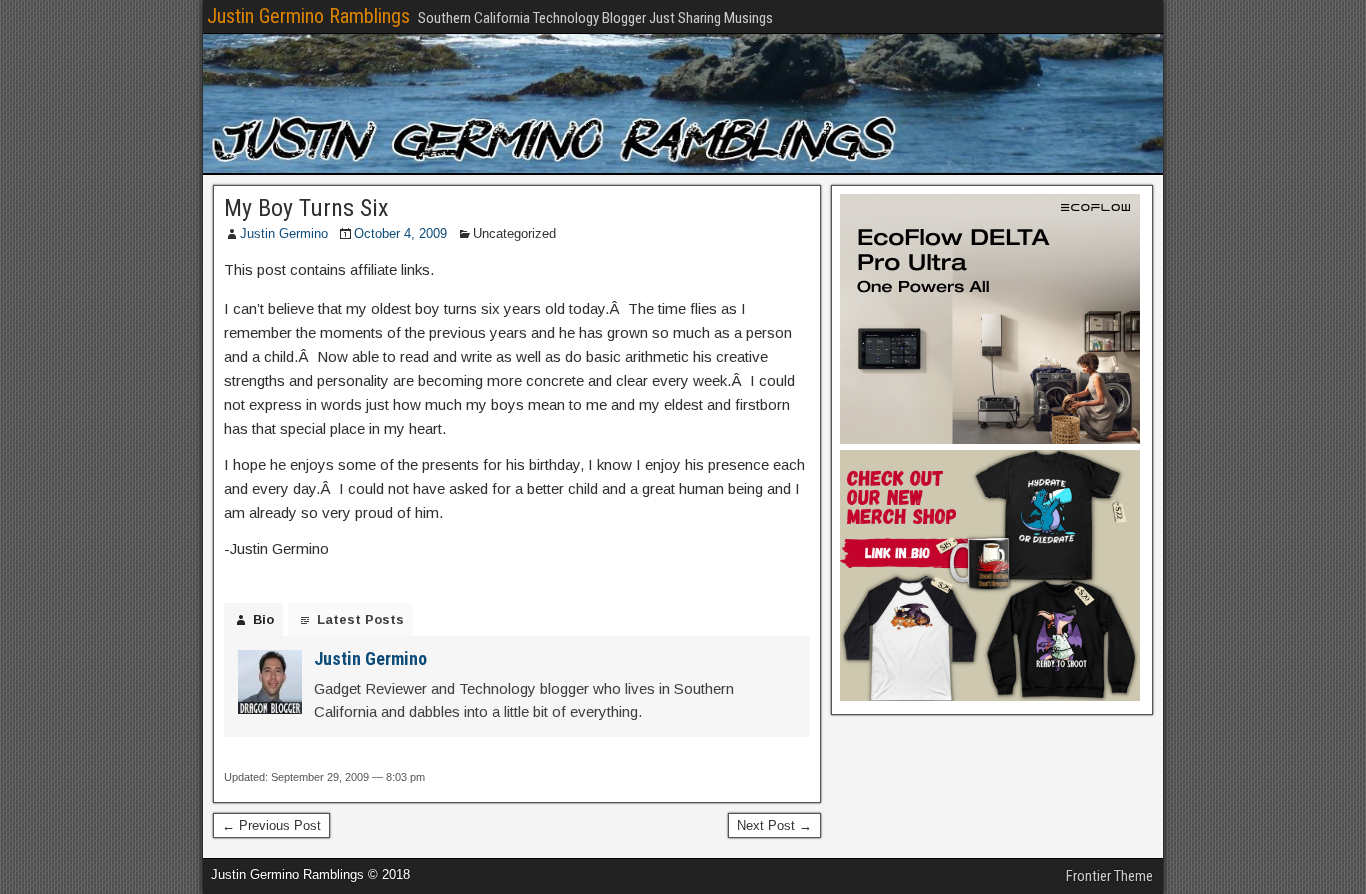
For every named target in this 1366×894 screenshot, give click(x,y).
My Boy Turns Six (306, 208)
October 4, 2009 (400, 233)
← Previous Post (271, 825)
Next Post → (774, 825)
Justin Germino (284, 233)
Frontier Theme (1109, 876)
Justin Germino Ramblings (308, 16)
